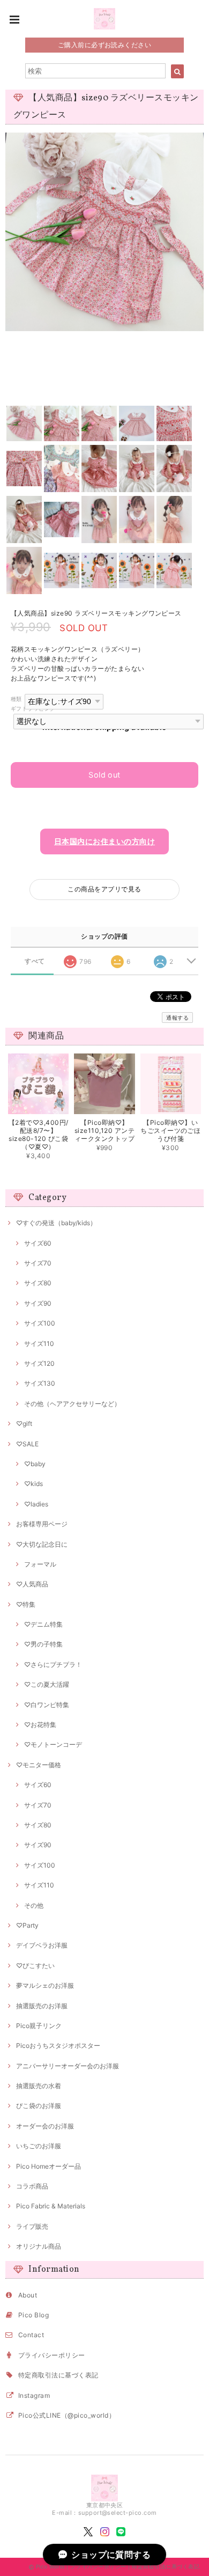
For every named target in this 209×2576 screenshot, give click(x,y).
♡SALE (27, 1444)
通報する (177, 1018)
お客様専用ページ (42, 1524)
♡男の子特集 (43, 1644)
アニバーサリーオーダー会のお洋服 (68, 2066)
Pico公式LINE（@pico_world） (67, 2415)
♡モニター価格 (39, 1765)
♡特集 (26, 1604)
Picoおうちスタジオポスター (58, 2046)
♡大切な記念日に (42, 1544)
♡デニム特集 (43, 1624)
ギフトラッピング (33, 709)
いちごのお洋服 (39, 2146)
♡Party (27, 1925)
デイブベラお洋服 (42, 1945)
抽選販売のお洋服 (42, 2006)
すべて (35, 961)
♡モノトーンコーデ (53, 1744)
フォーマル (40, 1564)
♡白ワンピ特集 (47, 1705)
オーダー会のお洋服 (45, 2126)
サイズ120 (39, 1363)
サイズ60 (38, 1243)
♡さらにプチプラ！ (53, 1664)
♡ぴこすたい (35, 1966)
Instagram (34, 2395)
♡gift (24, 1424)
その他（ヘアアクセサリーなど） (72, 1404)
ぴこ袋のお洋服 (39, 2106)
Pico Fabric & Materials (51, 2206)
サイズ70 (38, 1263)
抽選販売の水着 (39, 2086)
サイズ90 (38, 1303)
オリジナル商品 (39, 2246)
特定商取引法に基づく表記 (58, 2375)
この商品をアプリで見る (104, 889)
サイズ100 (40, 1323)
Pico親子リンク (39, 2026)
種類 (16, 699)
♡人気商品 (32, 1584)
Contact (31, 2335)
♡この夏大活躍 (47, 1684)
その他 (34, 1905)
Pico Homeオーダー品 (48, 2166)
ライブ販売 (32, 2226)
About (28, 2295)
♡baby (35, 1464)
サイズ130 (40, 1383)
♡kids (33, 1484)
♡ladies (36, 1504)
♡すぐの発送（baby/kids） (56, 1223)
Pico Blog (33, 2315)
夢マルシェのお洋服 (45, 1985)
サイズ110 (39, 1344)
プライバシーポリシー (52, 2355)
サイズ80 (38, 1283)
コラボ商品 (32, 2186)
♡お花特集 (40, 1725)
